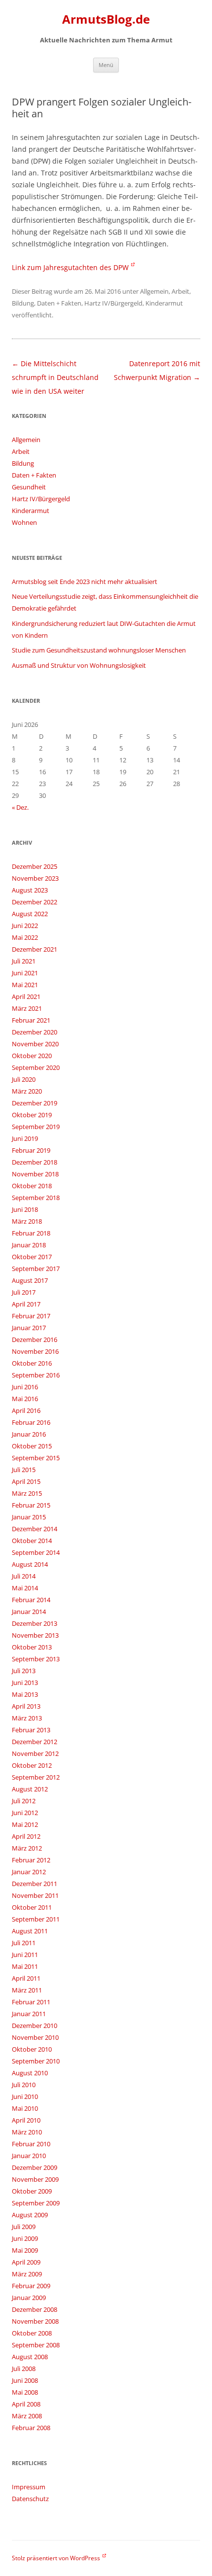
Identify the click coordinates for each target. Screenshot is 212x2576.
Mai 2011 (25, 1966)
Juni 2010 (25, 2096)
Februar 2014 (31, 1600)
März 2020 (27, 1091)
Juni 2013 (25, 1683)
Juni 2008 (25, 2380)
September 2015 (36, 1458)
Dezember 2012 (35, 1742)
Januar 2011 (29, 2014)
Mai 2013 (25, 1694)
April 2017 (26, 1304)
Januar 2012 (29, 1872)
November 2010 (35, 2037)
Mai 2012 (25, 1824)
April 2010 (26, 2120)
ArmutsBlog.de (106, 19)
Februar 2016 (31, 1422)
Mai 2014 (25, 1588)
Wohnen (24, 522)
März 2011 (27, 1990)
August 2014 (30, 1564)
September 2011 (36, 1919)
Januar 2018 (29, 1245)
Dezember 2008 (35, 2309)
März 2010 (27, 2132)
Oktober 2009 (32, 2191)
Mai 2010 (25, 2108)
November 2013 (35, 1635)
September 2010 (36, 2061)
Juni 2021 (25, 973)
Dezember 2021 (35, 949)
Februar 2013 (31, 1730)
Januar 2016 (29, 1434)
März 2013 (27, 1718)
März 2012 (27, 1848)
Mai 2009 (25, 2250)
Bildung (23, 303)
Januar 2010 (29, 2156)
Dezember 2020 (35, 1032)
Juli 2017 (24, 1292)
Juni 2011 (25, 1955)
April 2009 (26, 2262)
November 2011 (35, 1895)
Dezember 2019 (35, 1103)
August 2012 (30, 1789)
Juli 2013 (24, 1671)
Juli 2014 (24, 1576)
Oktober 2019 (32, 1115)
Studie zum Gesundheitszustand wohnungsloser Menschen (99, 650)
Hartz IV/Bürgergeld (113, 303)
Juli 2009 (24, 2227)
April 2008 (26, 2404)
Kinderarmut (164, 303)
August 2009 (30, 2215)
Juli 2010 (24, 2085)
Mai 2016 (25, 1399)
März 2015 (27, 1493)
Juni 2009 (25, 2238)
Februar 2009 (31, 2286)
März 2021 (27, 1008)
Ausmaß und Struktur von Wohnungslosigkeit (79, 665)
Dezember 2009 (35, 2167)
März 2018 (27, 1221)
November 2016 (35, 1351)
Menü (106, 65)
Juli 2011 (24, 1943)
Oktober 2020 (32, 1056)
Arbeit (180, 291)
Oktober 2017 (32, 1257)
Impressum (29, 2487)
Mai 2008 (25, 2392)
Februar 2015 (31, 1505)
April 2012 (26, 1836)
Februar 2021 (31, 1020)
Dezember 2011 (35, 1884)
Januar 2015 (29, 1517)
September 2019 (36, 1127)
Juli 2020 (24, 1079)
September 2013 (36, 1659)
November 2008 (35, 2321)
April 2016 (26, 1410)
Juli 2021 (24, 961)
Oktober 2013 (32, 1647)
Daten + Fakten (59, 303)
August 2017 (30, 1280)
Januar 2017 (29, 1328)
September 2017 (36, 1269)
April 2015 (26, 1481)
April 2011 (26, 1978)
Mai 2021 (25, 985)
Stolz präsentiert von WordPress (56, 2558)
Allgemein (154, 291)
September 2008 (36, 2345)
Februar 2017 (31, 1316)
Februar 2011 (31, 2002)
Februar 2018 (31, 1233)
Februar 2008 (31, 2428)
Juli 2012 (24, 1801)
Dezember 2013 (35, 1623)
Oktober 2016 (32, 1363)
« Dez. (20, 807)
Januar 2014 (29, 1612)
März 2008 (27, 2416)
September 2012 (36, 1777)
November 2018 (35, 1174)
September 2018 (36, 1198)
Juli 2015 (24, 1470)
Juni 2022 (25, 926)
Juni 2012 (25, 1813)
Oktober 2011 (32, 1907)
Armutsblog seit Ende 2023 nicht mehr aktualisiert (85, 582)
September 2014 (36, 1552)
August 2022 (30, 914)
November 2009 (35, 2179)
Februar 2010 (31, 2144)
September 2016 (36, 1375)
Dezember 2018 (35, 1162)
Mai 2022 (25, 937)
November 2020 (35, 1044)
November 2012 (35, 1753)
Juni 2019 (25, 1138)
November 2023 (35, 878)
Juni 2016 (25, 1387)
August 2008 (30, 2357)
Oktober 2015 (32, 1446)
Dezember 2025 (35, 866)
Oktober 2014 (32, 1541)
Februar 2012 (31, 1860)
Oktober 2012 (32, 1765)
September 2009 (36, 2203)
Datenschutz (30, 2499)
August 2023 (30, 890)
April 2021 (26, 996)
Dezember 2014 (35, 1529)
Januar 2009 (29, 2298)
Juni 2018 (25, 1209)
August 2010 (30, 2073)
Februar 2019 (31, 1150)
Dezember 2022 (35, 902)
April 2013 (26, 1706)
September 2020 (36, 1067)
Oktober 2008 (32, 2333)
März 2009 (27, 2274)
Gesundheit (29, 487)
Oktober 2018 (32, 1186)
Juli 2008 (24, 2369)
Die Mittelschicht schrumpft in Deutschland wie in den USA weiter (55, 377)
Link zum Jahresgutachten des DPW (70, 267)
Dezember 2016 (35, 1340)
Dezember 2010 (35, 2026)
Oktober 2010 (32, 2049)
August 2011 (30, 1931)
